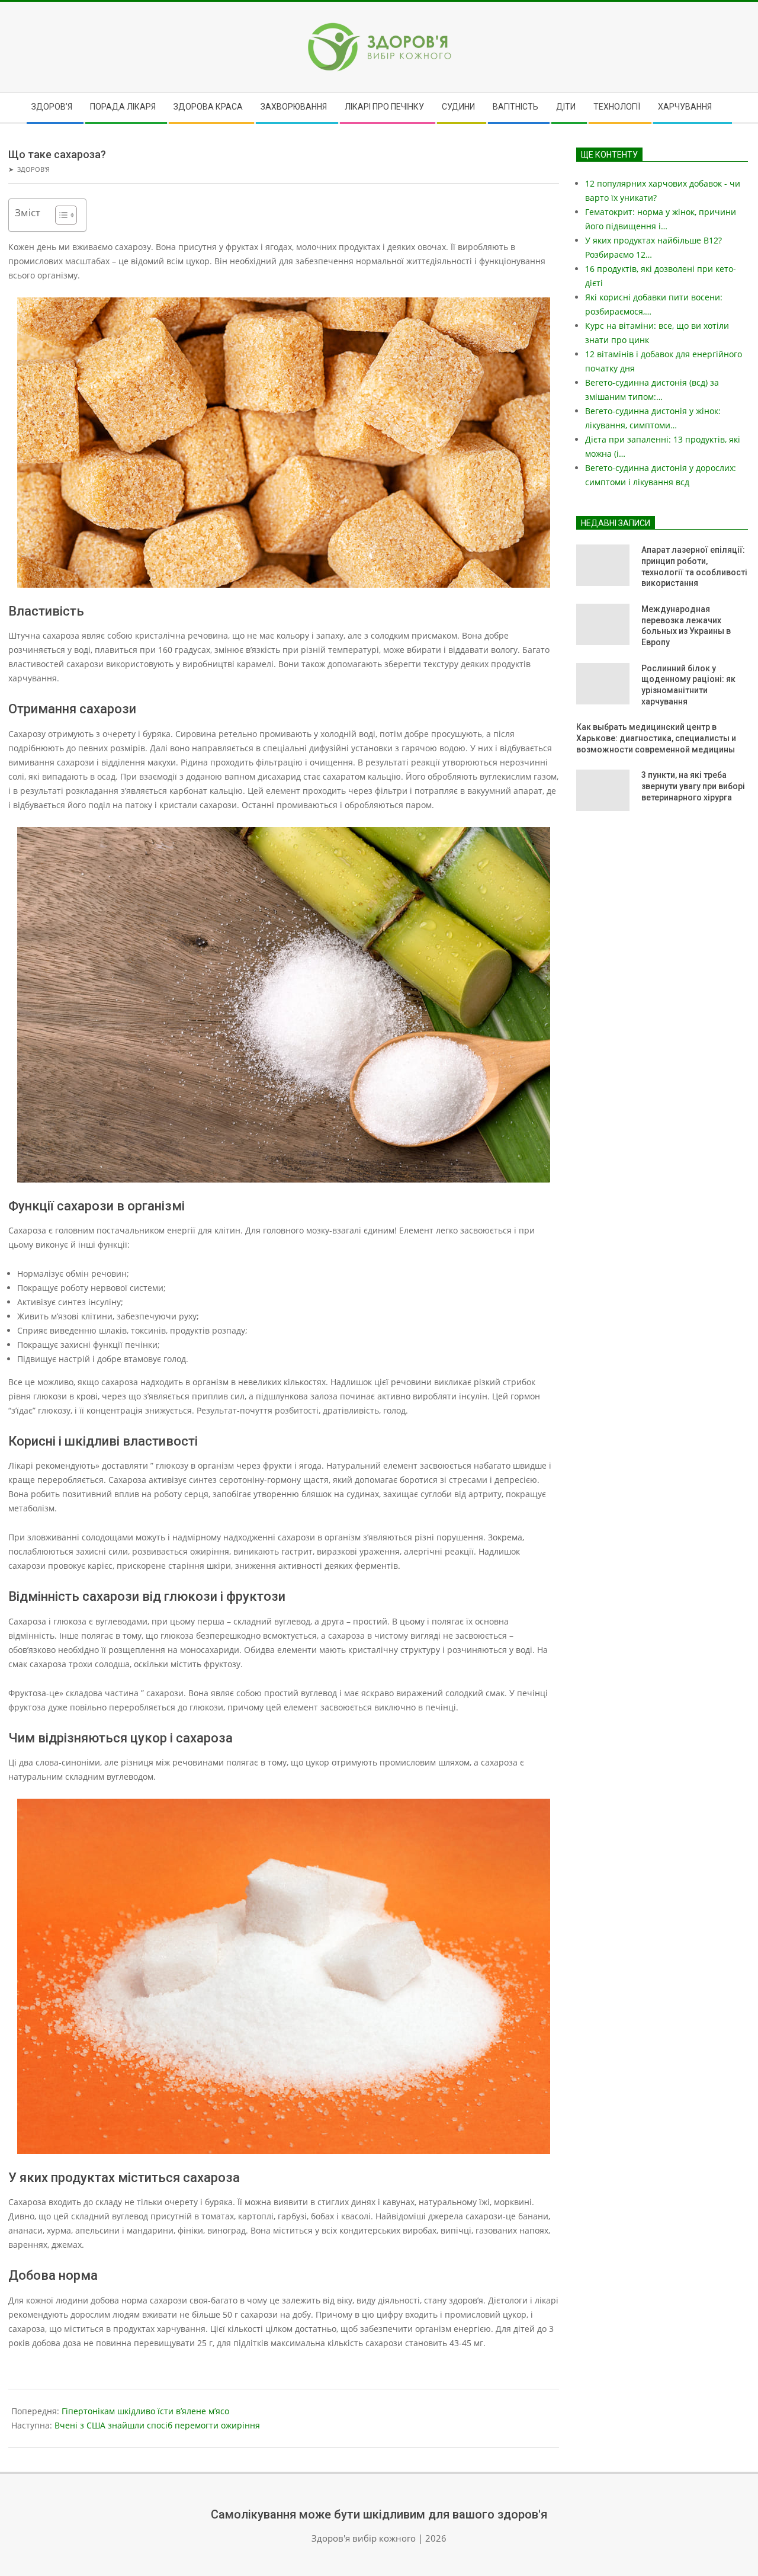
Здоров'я (33, 169)
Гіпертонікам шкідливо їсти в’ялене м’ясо (145, 2411)
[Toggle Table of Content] (60, 215)
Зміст (28, 212)
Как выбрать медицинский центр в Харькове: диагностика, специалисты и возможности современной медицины (656, 738)
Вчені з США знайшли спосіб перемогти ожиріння (157, 2425)
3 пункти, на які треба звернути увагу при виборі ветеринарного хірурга (693, 786)
